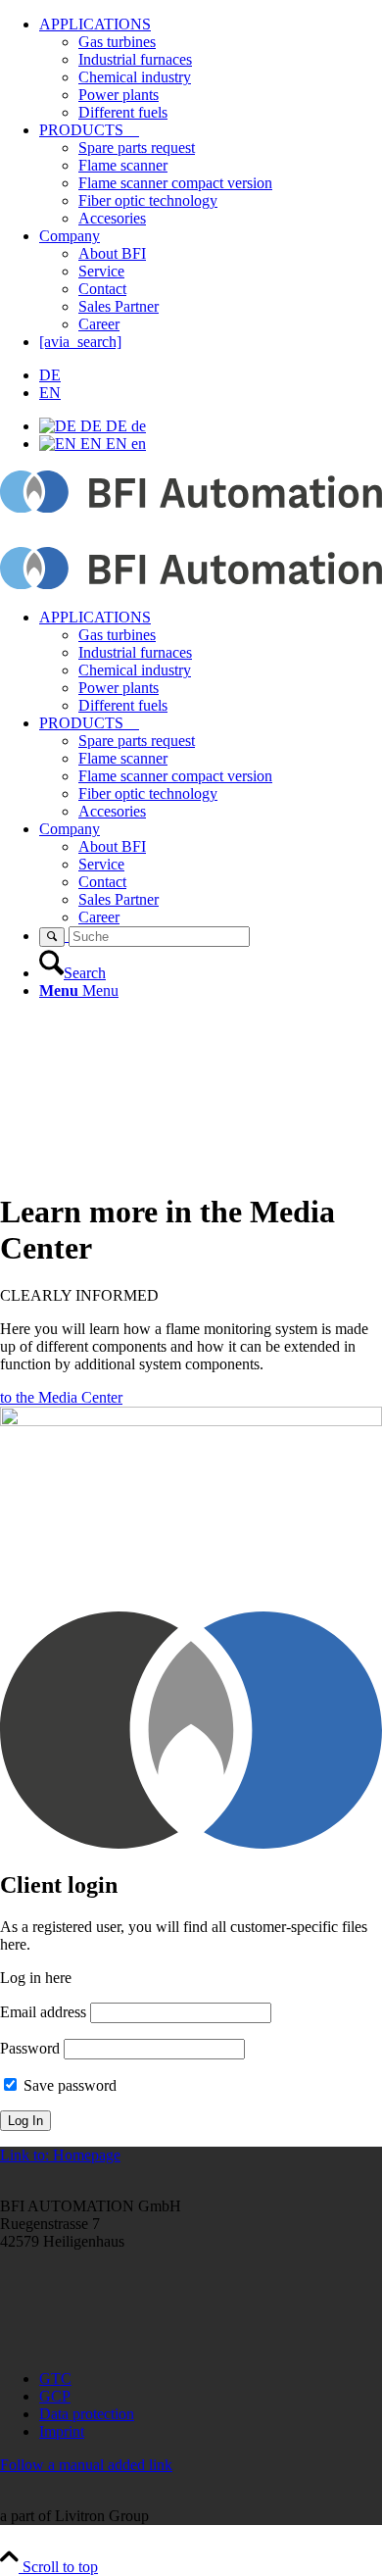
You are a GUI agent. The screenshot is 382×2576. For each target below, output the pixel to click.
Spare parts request (137, 148)
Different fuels (123, 112)
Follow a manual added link (86, 2465)
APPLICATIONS (95, 24)
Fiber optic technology (148, 200)
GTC (55, 2378)
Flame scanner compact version (175, 183)
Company (70, 236)
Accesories (112, 218)
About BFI (112, 253)
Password (30, 2048)
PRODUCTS (89, 130)
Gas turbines (117, 42)
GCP (55, 2396)
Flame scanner (123, 165)
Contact (102, 289)
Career (99, 324)
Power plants (119, 95)
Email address (43, 2012)
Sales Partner (119, 306)
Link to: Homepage (60, 2155)
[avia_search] (80, 342)
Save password (68, 2085)
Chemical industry (135, 77)
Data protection (87, 2414)
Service (101, 271)
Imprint (62, 2431)
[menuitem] (211, 662)
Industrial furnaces (135, 59)
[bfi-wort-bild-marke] (191, 507)
